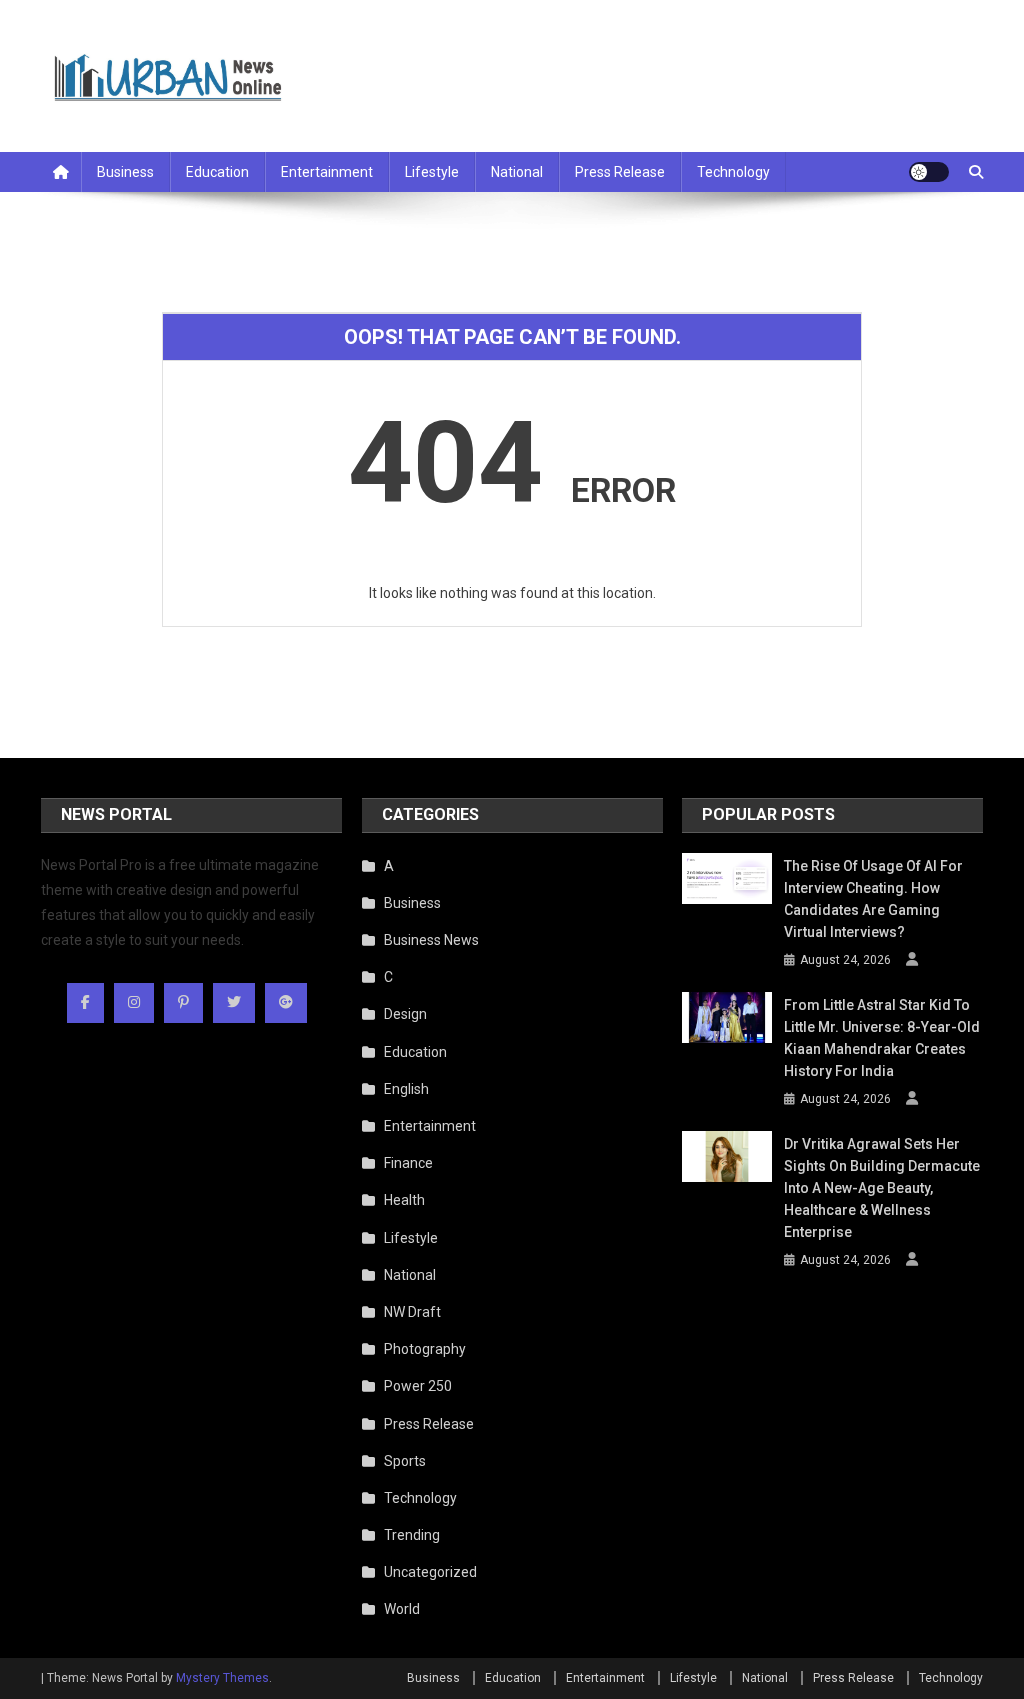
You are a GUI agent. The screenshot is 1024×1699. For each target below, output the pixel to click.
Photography (425, 1349)
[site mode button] (929, 172)
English (406, 1089)
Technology (733, 172)
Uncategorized (430, 1572)
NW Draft (412, 1312)
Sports (405, 1461)
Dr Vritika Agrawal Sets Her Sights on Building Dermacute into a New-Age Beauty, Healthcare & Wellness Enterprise (882, 1188)
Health (404, 1200)
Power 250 (418, 1386)
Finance (408, 1163)
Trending (412, 1535)
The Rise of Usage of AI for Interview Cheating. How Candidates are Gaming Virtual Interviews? (873, 899)
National (517, 172)
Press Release (620, 172)
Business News (431, 940)
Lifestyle (432, 172)
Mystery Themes (222, 1678)
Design (405, 1014)
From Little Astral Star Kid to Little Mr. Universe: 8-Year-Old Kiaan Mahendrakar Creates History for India (882, 1038)
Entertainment (327, 172)
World (402, 1609)
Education (217, 172)
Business (125, 172)
